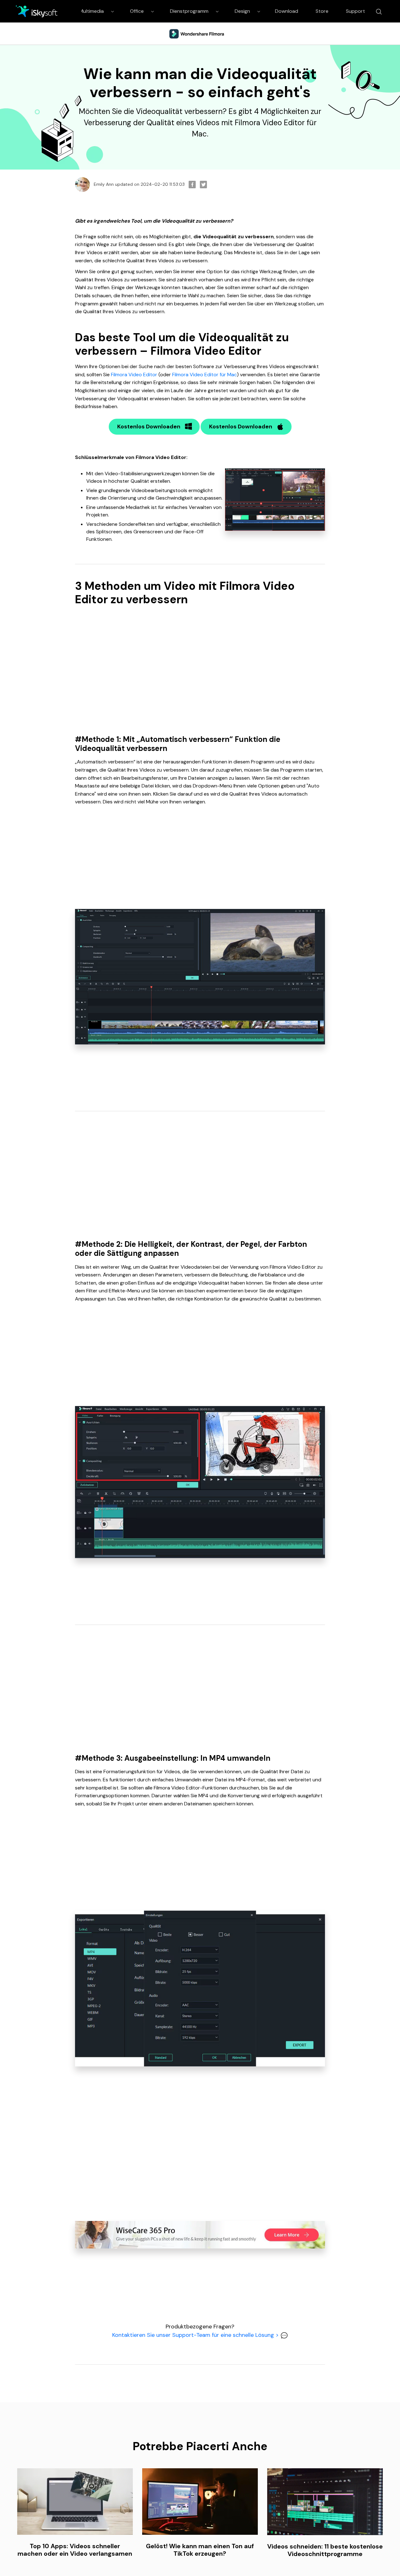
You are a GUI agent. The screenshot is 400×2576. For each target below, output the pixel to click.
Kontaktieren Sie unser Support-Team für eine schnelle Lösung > (196, 2335)
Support (355, 11)
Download (287, 11)
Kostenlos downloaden (149, 427)
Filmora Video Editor (134, 375)
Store (322, 11)
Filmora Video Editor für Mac (205, 375)
